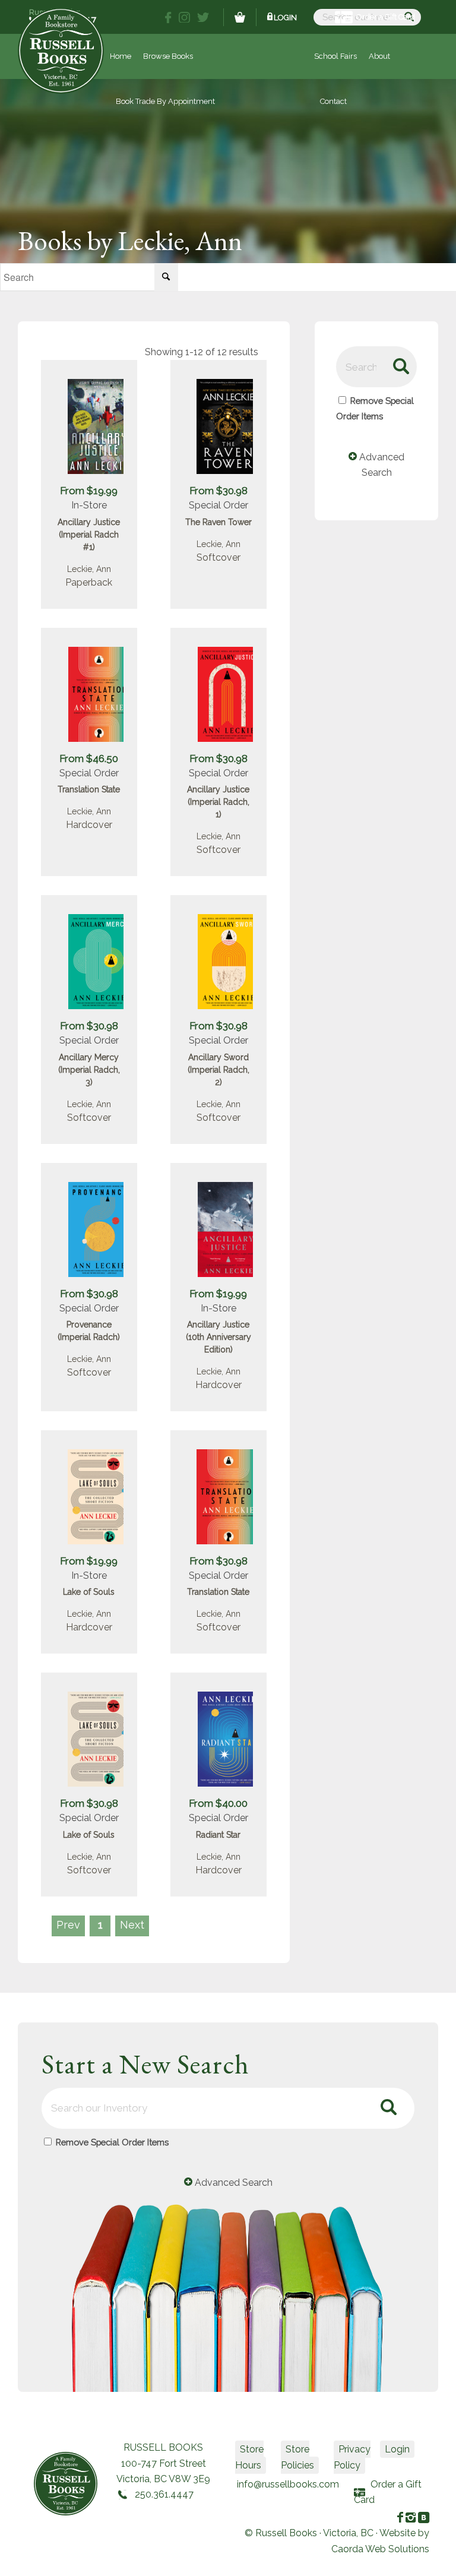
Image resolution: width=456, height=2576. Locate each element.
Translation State (89, 789)
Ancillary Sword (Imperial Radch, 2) (218, 1070)
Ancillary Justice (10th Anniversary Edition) (218, 1337)
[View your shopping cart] (240, 17)
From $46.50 (89, 758)
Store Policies (297, 2457)
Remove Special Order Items (112, 2142)
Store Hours (249, 2457)
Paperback (89, 582)
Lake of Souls (89, 1592)
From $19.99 (89, 491)
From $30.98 (218, 491)
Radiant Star (218, 1835)
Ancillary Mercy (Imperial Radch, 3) (89, 1070)
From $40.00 (218, 1803)
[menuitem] (335, 56)
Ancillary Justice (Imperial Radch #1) (89, 535)
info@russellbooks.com (288, 2484)
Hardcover (89, 825)
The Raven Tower (218, 522)
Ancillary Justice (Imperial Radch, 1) (218, 802)
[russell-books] (61, 51)
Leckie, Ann (89, 569)
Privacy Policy (352, 2457)
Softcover (218, 557)
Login (285, 18)
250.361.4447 (164, 2494)
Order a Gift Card (386, 17)
